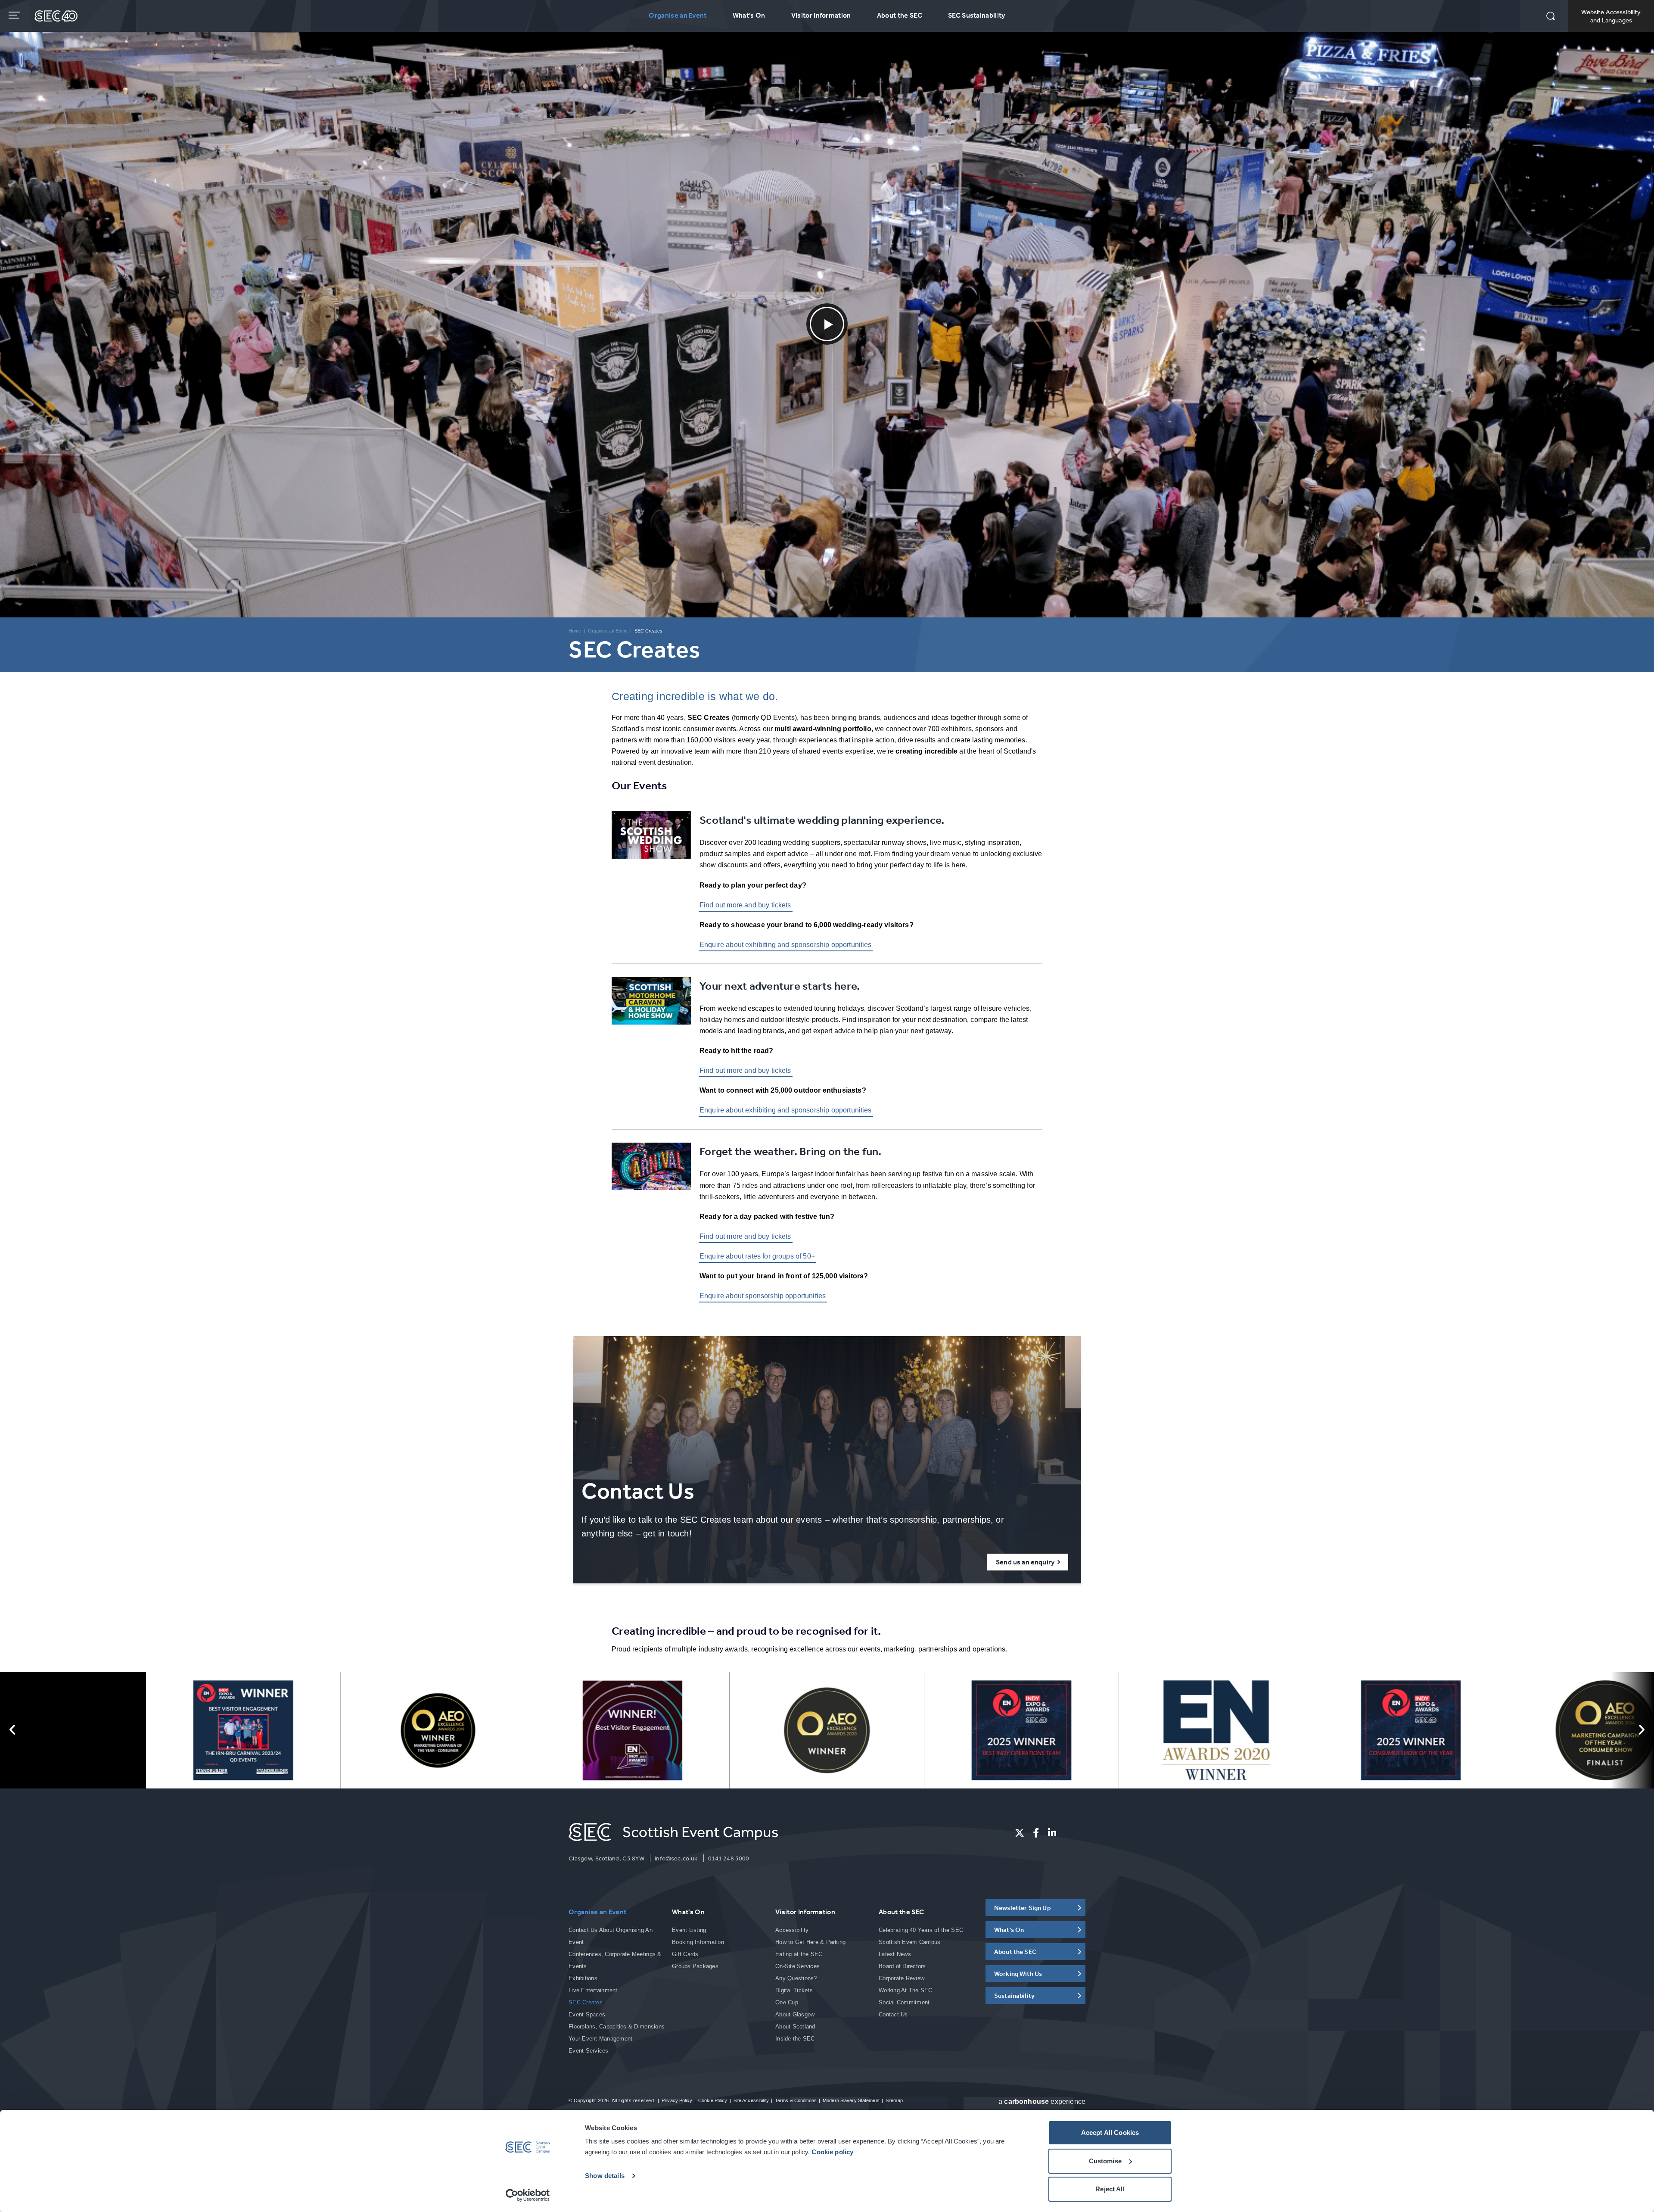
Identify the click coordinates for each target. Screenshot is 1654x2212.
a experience (1042, 2101)
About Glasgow (795, 2014)
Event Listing (689, 1930)
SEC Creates (586, 2002)
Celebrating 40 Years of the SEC (921, 1930)
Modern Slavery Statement (851, 2100)
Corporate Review (902, 1978)
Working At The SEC (906, 1990)
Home (575, 631)
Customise (1105, 2161)
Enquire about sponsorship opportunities (763, 1296)
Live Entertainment (593, 1990)
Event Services (589, 2051)
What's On (749, 15)
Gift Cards (685, 1954)
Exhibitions (583, 1978)
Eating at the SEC (799, 1954)
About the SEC (900, 15)
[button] (1551, 17)
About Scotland (795, 2027)
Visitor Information (821, 15)
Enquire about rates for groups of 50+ (757, 1256)
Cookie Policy (713, 2100)
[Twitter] (1020, 1833)
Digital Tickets (794, 1990)
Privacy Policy (677, 2100)
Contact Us (893, 2014)
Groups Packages (695, 1966)
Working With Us (1018, 1974)
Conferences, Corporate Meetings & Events (615, 1960)
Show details (605, 2176)
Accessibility (792, 1930)
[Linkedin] (1052, 1833)
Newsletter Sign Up (1023, 1908)
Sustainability (1014, 1995)
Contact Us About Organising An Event (611, 1936)
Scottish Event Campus (909, 1942)
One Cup (787, 2002)
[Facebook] (1036, 1833)
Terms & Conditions (796, 2100)
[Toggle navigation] (15, 15)
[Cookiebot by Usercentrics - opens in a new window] (528, 2195)
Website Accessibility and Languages (1611, 16)
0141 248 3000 (729, 1858)
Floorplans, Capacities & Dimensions (617, 2027)
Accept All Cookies (1110, 2133)
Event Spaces (587, 2014)
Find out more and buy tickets (745, 905)
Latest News (895, 1954)
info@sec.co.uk (676, 1858)
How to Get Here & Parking (811, 1942)
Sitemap (894, 2100)
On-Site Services (797, 1966)
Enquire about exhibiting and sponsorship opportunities (786, 945)
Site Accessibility (751, 2100)
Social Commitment (904, 2002)
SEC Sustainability (977, 15)
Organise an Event (678, 15)
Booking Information (698, 1942)
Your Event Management (600, 2039)
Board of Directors (902, 1966)
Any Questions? (796, 1978)
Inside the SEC (795, 2039)
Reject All (1110, 2189)
